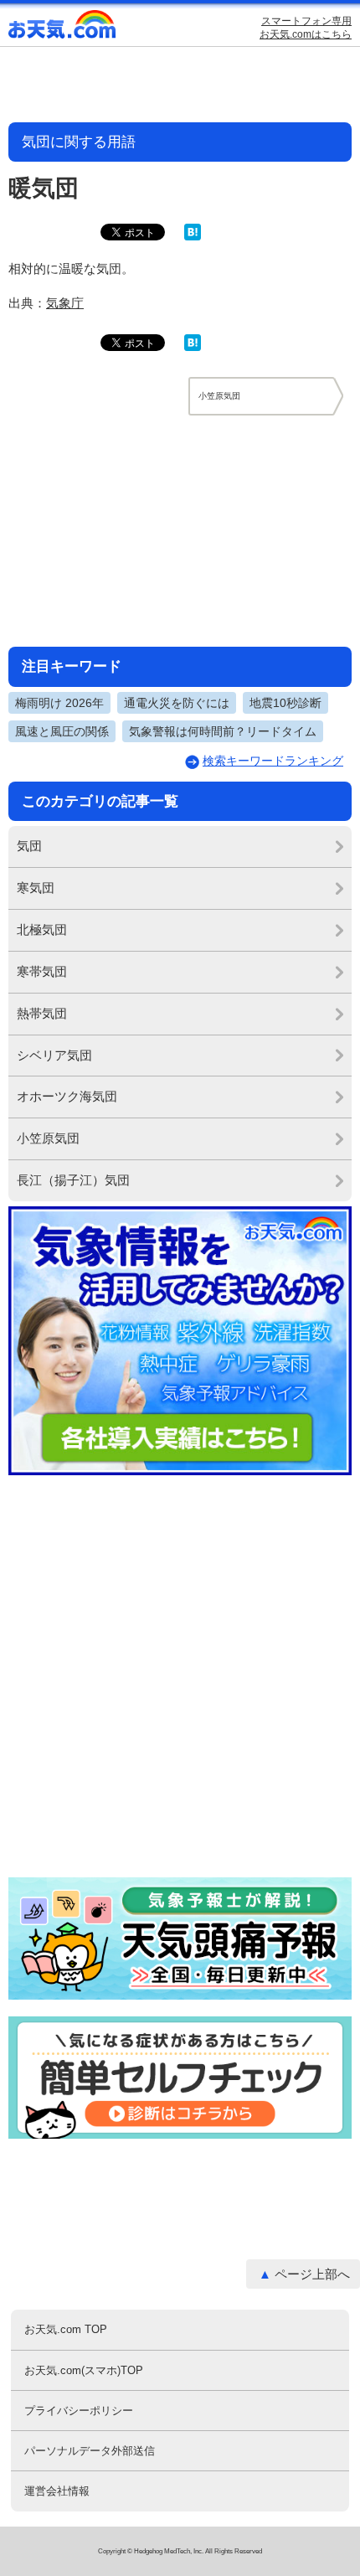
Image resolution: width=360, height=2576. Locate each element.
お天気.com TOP (66, 2329)
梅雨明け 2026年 (59, 703)
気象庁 (65, 303)
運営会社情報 (57, 2491)
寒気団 (36, 888)
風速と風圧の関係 (62, 731)
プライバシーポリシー (79, 2411)
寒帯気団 (42, 971)
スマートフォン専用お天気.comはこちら (306, 28)
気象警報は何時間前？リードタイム (223, 731)
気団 (29, 846)
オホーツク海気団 (67, 1096)
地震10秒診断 (285, 703)
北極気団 (42, 929)
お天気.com (63, 28)
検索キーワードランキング (273, 761)
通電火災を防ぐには (177, 703)
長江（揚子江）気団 (73, 1180)
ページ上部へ (312, 2274)
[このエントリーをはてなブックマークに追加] (193, 237)
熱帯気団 (42, 1013)
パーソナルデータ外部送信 (90, 2451)
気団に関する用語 (79, 142)
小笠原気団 (48, 1138)
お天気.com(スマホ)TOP (84, 2370)
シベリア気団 (54, 1055)
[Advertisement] (180, 530)
